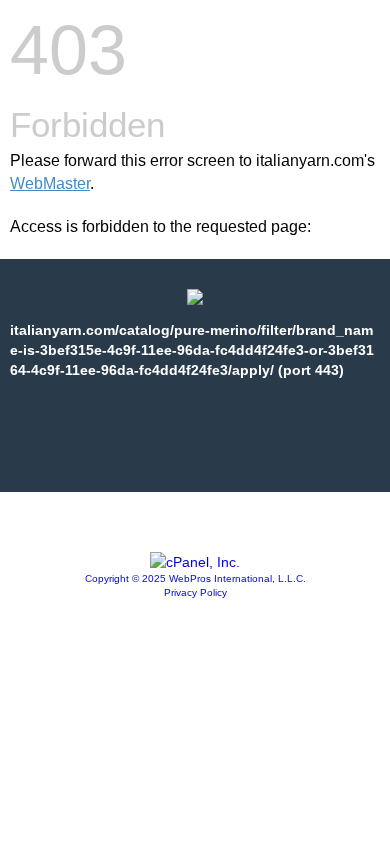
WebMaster (50, 183)
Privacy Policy (195, 592)
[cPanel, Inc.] (195, 562)
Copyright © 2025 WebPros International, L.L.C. (195, 578)
